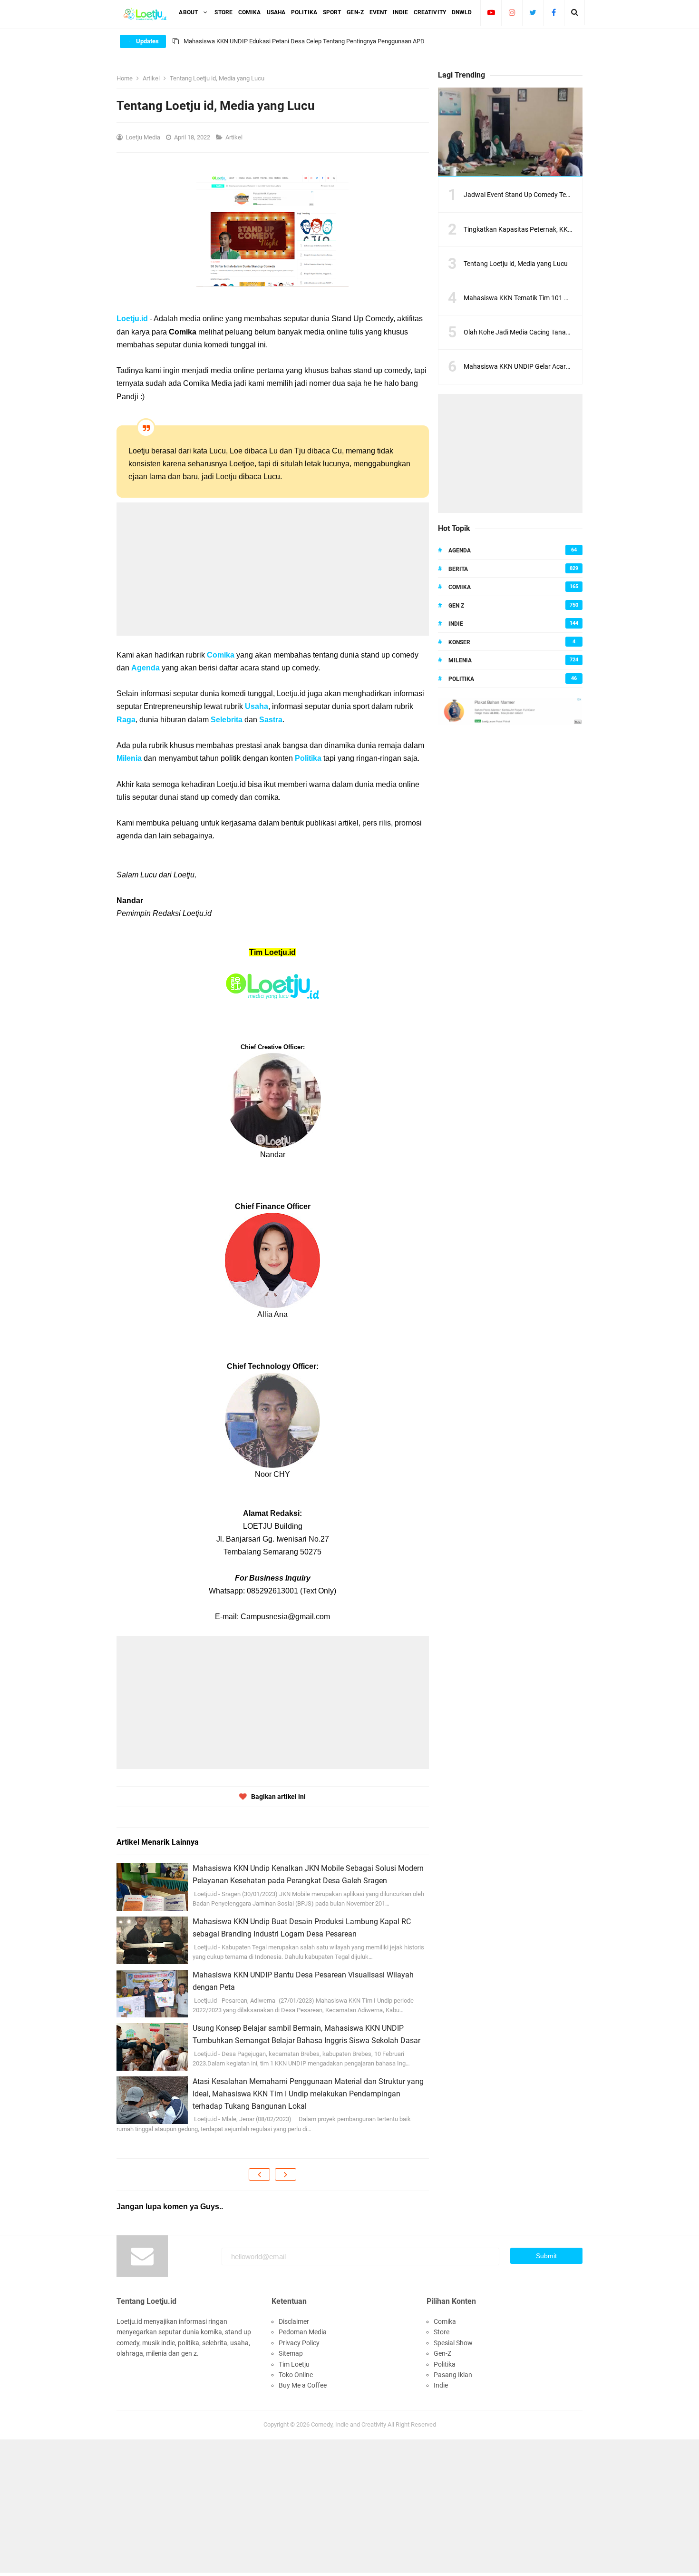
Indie (456, 624)
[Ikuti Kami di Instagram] (512, 12)
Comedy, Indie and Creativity (349, 2424)
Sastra (271, 720)
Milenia (129, 758)
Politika (308, 758)
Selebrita (227, 720)
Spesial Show (453, 2343)
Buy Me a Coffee (303, 2385)
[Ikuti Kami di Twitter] (533, 12)
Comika (221, 655)
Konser (459, 642)
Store (442, 2332)
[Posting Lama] (286, 2174)
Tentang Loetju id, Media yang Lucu (516, 264)
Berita (458, 569)
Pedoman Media (303, 2332)
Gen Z (456, 606)
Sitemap (291, 2353)
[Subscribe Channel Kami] (491, 12)
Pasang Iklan (453, 2375)
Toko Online (296, 2375)
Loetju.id (132, 319)
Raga (126, 720)
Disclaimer (294, 2321)
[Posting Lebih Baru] (259, 2174)
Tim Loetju (294, 2364)
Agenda (146, 668)
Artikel (235, 137)
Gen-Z (442, 2353)
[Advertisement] (273, 569)
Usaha (257, 706)
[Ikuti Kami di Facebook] (554, 12)
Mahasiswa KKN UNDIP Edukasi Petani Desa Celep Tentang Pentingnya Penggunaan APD (304, 41)
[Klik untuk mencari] (575, 12)
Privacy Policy (299, 2343)
